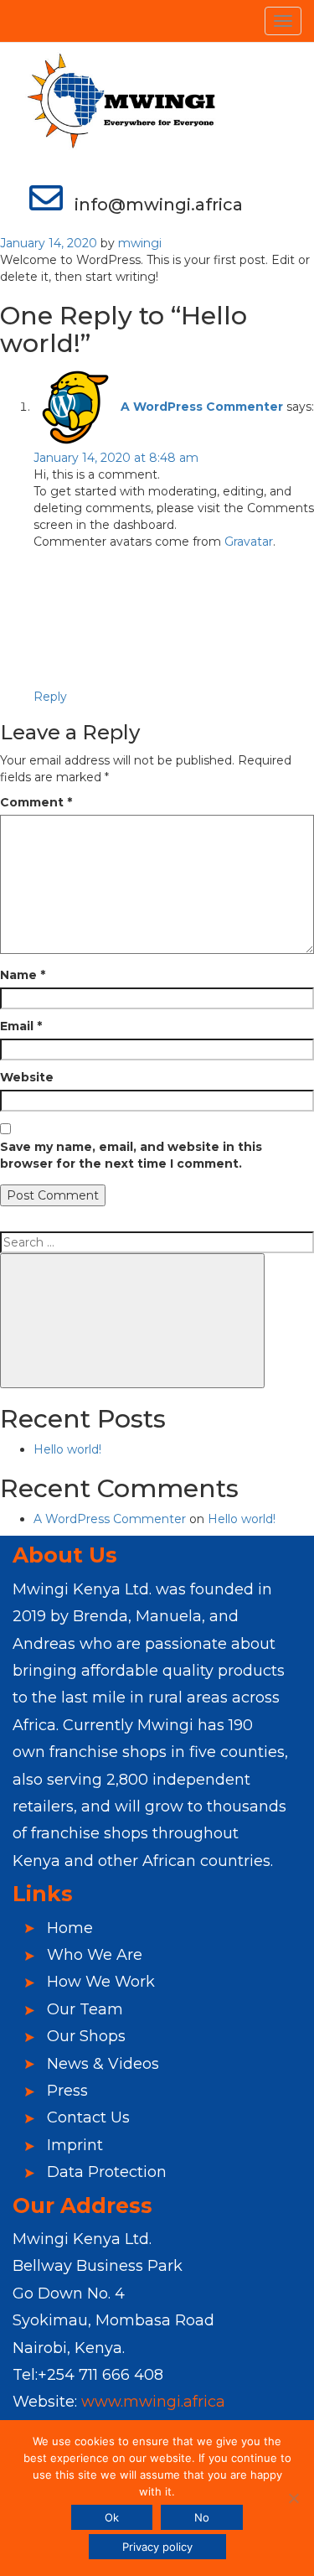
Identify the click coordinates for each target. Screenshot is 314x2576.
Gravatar (249, 542)
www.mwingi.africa (153, 2402)
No (202, 2517)
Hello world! (67, 1449)
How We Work (95, 1982)
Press (61, 2091)
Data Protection (100, 2172)
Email (21, 1026)
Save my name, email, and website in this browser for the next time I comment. (131, 1155)
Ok (112, 2517)
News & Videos (97, 2064)
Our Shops (80, 2036)
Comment (36, 802)
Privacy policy (157, 2547)
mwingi (140, 243)
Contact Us (82, 2117)
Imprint (69, 2145)
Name (23, 975)
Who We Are (88, 1955)
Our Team (79, 2009)
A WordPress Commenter (202, 407)
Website (27, 1077)
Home (64, 1928)
